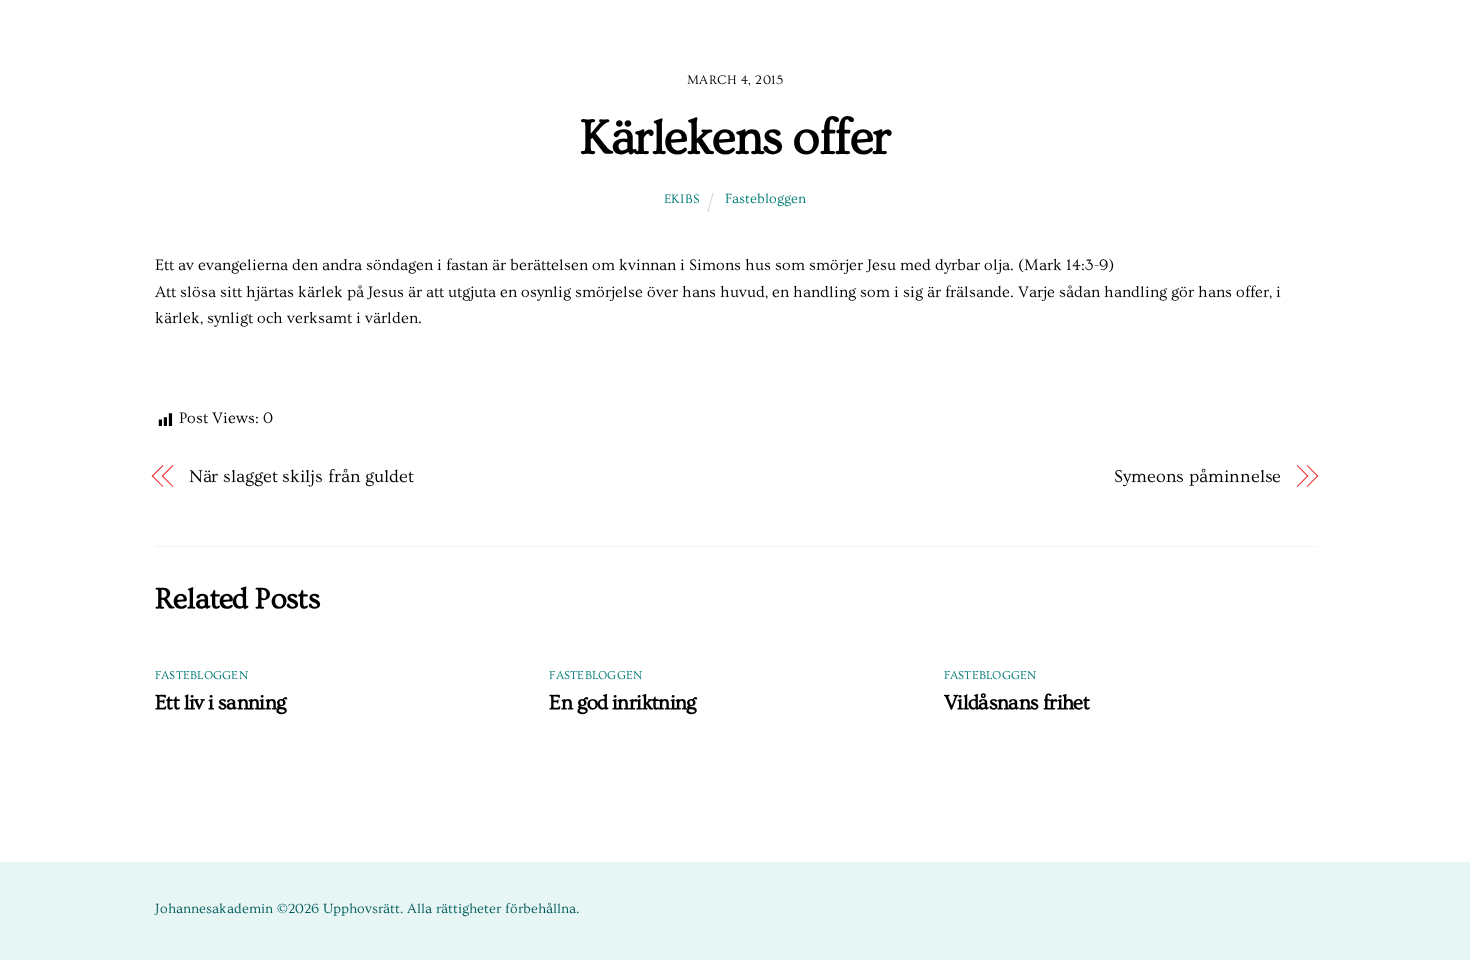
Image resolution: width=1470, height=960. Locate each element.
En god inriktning (622, 702)
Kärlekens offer (735, 138)
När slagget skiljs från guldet (301, 476)
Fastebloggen (765, 199)
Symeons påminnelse (1197, 476)
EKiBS (682, 199)
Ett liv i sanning (220, 702)
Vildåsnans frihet (1016, 702)
